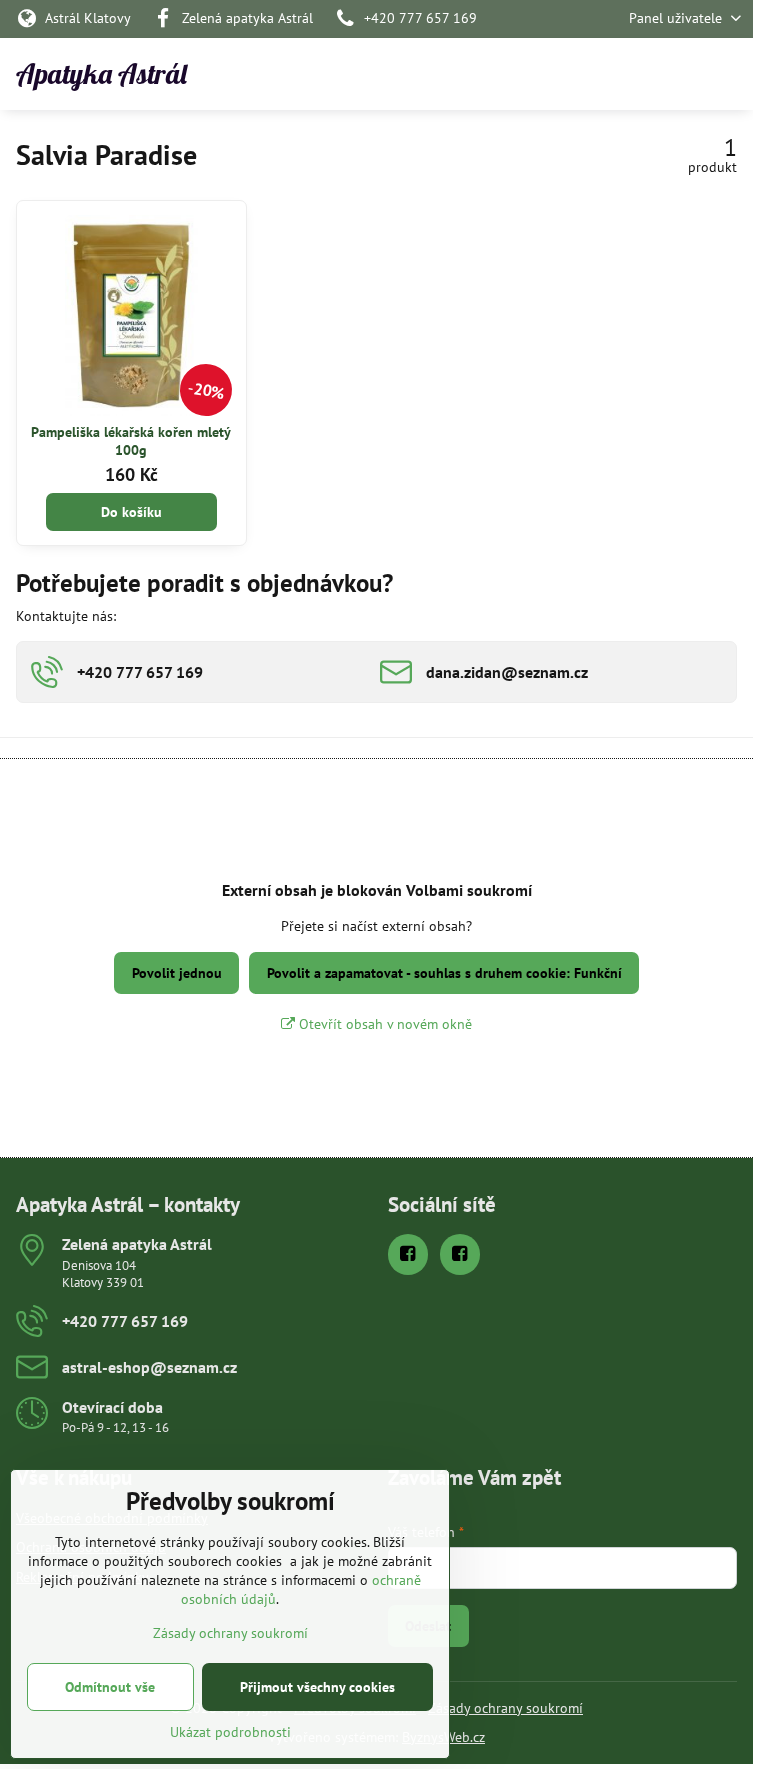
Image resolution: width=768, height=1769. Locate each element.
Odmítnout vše (110, 1687)
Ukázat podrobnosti (230, 1732)
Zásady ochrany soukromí (505, 1708)
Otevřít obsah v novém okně (383, 1024)
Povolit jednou (177, 973)
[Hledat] (633, 74)
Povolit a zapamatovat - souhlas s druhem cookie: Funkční (444, 973)
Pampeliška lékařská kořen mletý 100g (131, 441)
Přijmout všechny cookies (317, 1687)
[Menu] (729, 74)
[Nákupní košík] (681, 74)
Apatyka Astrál (101, 74)
